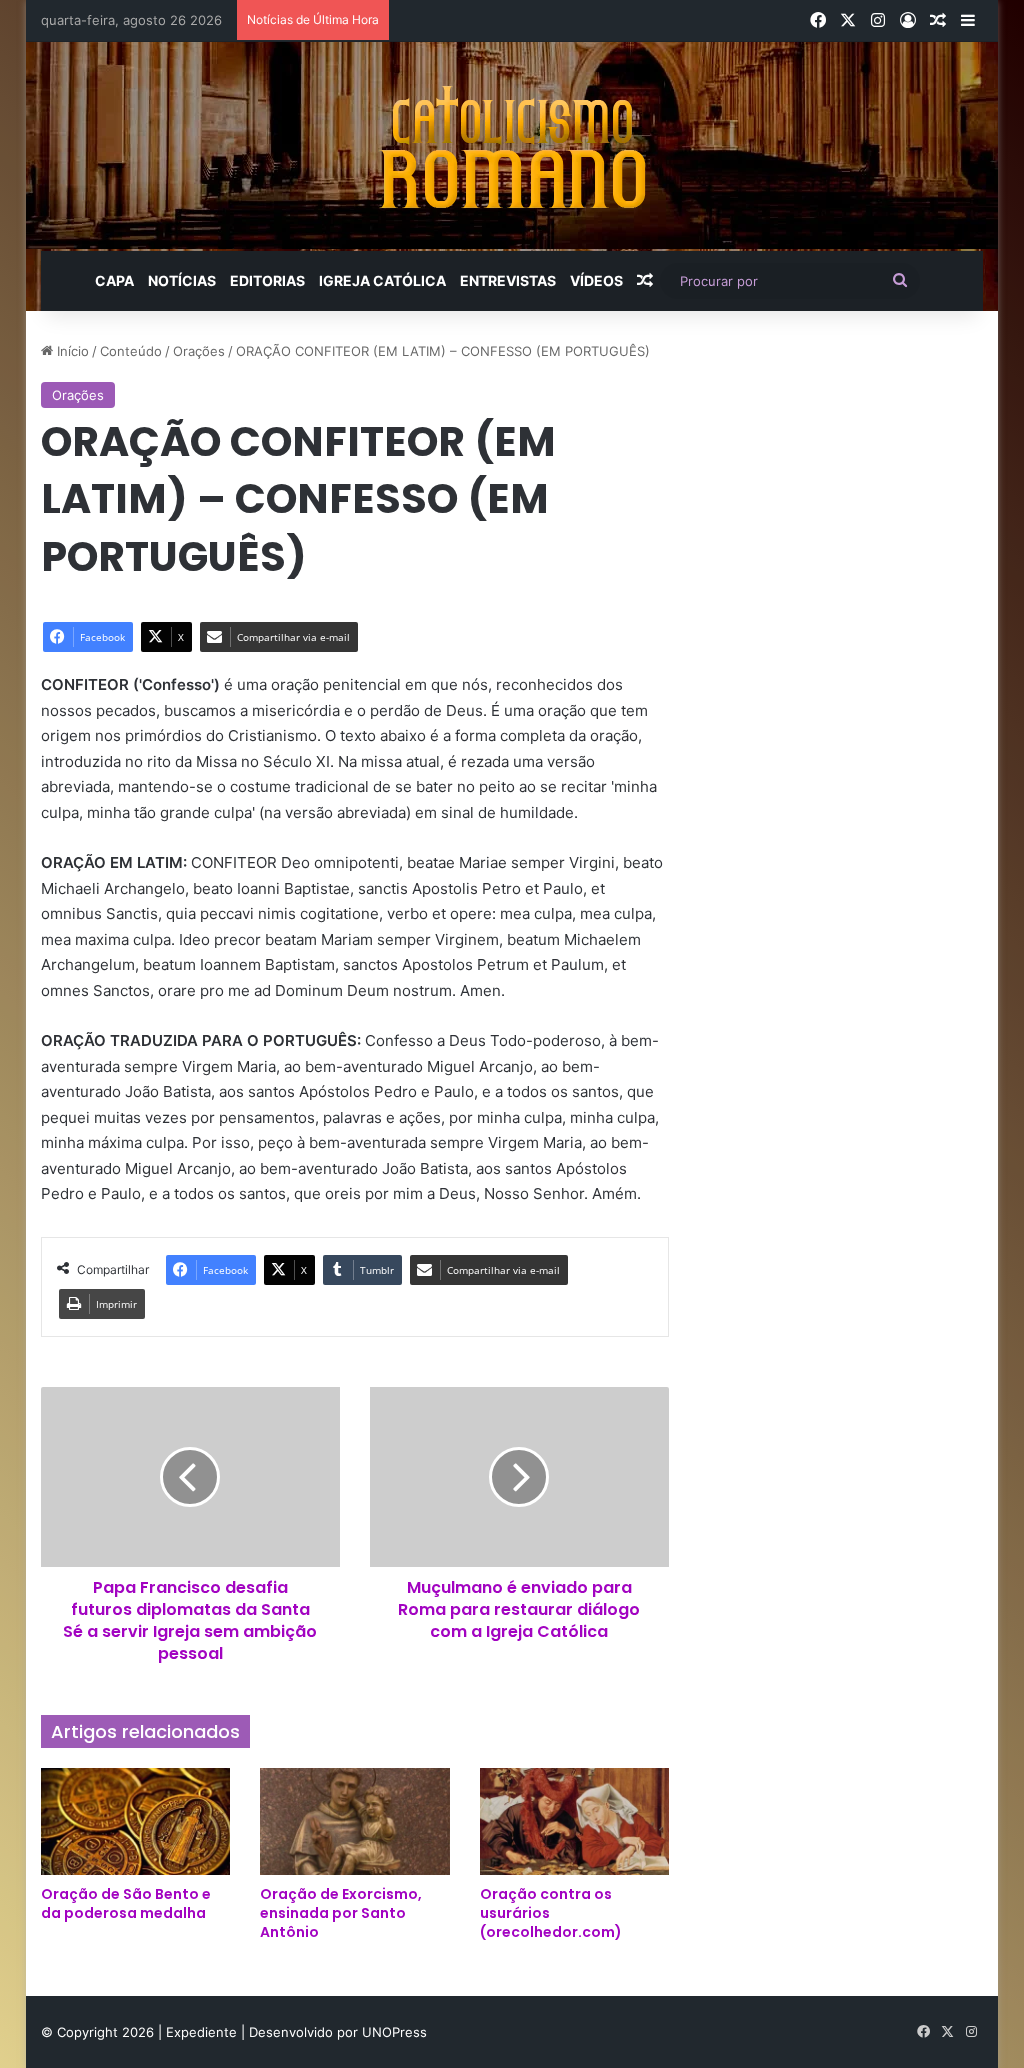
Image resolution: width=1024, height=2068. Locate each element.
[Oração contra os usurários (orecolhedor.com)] (575, 1821)
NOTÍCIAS (182, 280)
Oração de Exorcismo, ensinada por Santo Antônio (341, 1913)
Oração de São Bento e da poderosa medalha (126, 1903)
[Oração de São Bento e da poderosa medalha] (136, 1821)
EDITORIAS (267, 280)
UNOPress (394, 2032)
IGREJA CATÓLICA (382, 280)
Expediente (203, 2032)
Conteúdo (131, 351)
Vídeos (596, 280)
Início (71, 351)
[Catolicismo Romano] (512, 146)
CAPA (114, 280)
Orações (199, 351)
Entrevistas (508, 280)
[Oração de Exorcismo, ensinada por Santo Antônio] (355, 1821)
